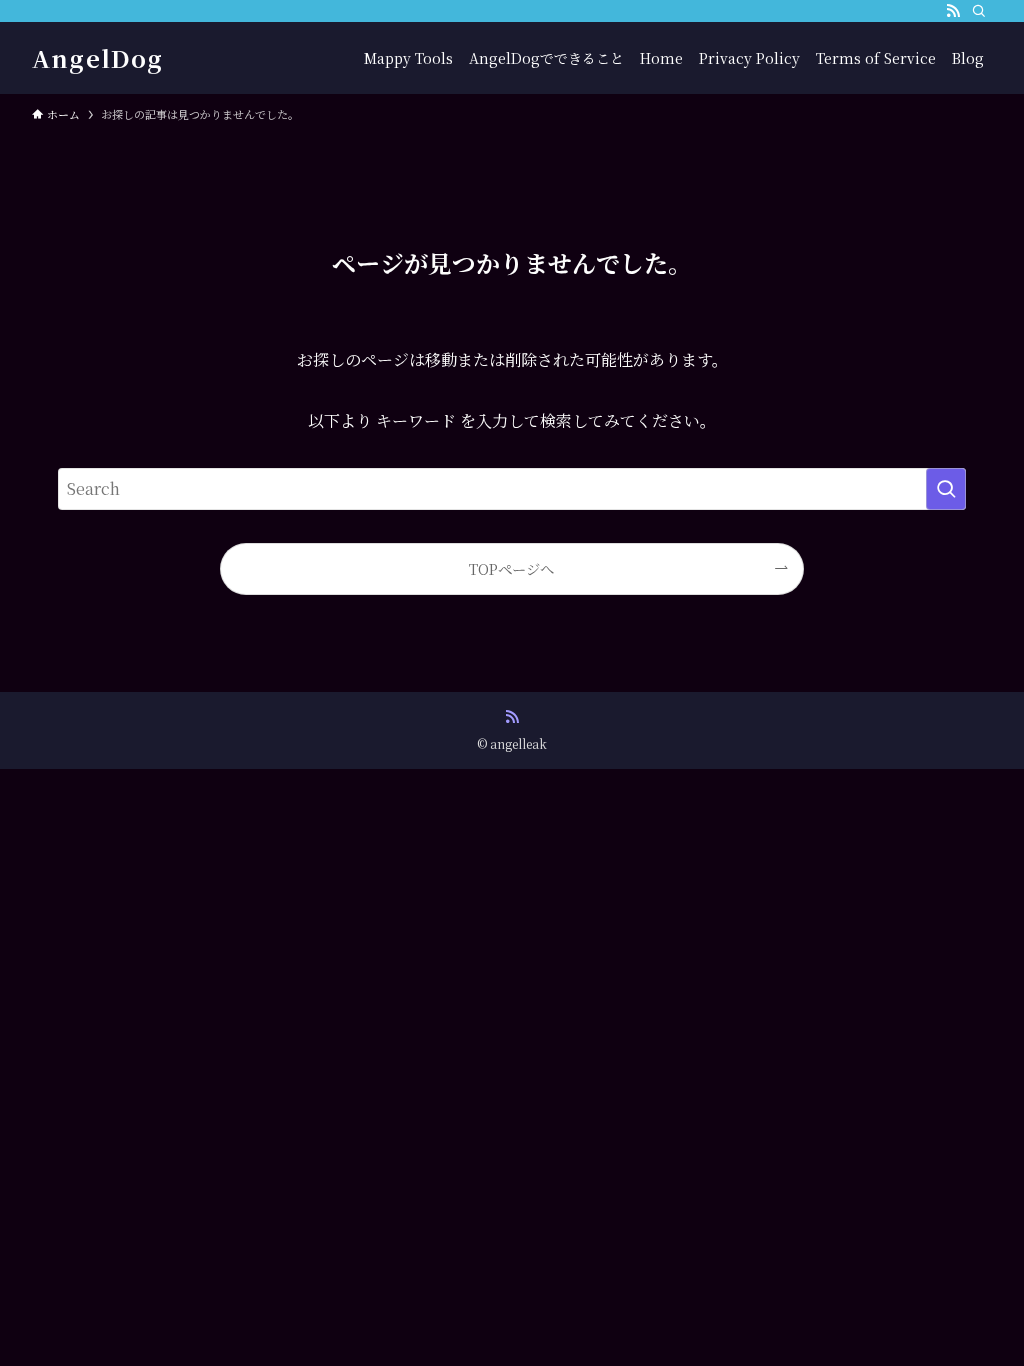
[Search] (979, 11)
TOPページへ (511, 568)
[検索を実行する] (946, 489)
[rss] (953, 11)
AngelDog (98, 58)
